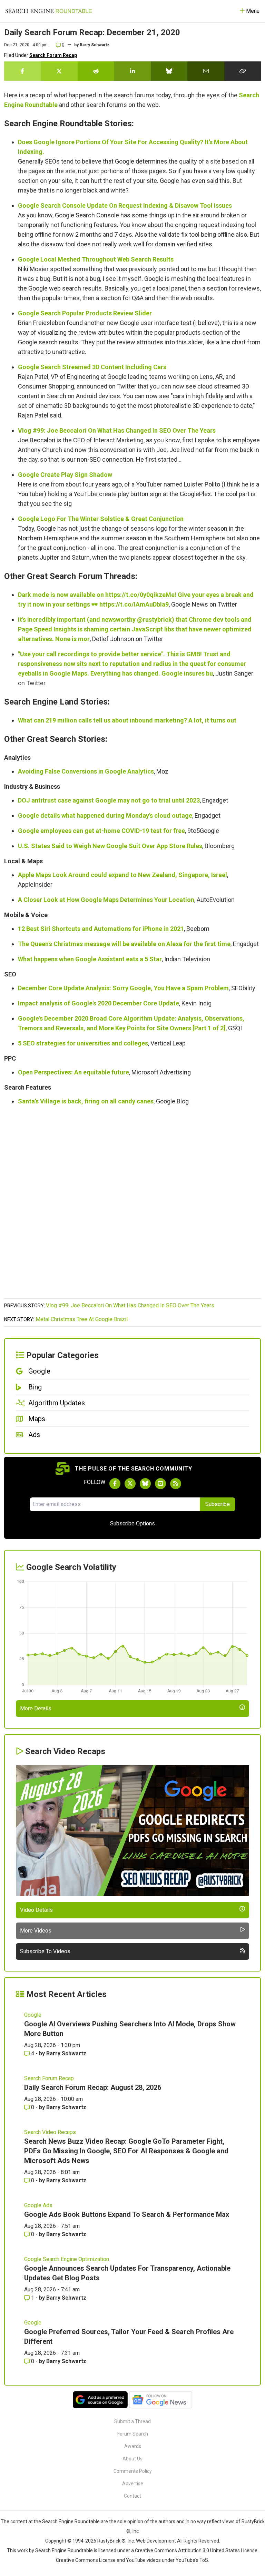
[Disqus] (132, 1206)
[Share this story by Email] (206, 71)
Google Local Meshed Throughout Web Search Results (96, 259)
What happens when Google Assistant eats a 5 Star (90, 959)
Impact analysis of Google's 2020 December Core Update (99, 1003)
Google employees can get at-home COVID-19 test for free (101, 831)
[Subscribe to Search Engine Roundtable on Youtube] (160, 1484)
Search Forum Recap (53, 55)
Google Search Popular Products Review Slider (85, 313)
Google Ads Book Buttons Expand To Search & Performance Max (127, 2214)
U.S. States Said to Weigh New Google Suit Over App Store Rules (110, 846)
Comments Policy (133, 2471)
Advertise (133, 2484)
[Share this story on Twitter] (59, 71)
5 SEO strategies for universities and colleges (83, 1043)
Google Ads (38, 2205)
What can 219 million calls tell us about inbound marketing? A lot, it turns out (127, 720)
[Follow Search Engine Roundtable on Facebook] (115, 1484)
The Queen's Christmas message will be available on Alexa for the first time (124, 944)
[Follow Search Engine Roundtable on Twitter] (130, 1484)
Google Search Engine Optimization (67, 2259)
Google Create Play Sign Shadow (65, 475)
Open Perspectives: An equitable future (73, 1072)
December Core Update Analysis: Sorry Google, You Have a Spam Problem (123, 988)
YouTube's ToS (192, 2560)
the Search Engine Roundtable (67, 2521)
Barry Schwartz (95, 45)
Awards (133, 2446)
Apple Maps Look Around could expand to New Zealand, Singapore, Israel (122, 875)
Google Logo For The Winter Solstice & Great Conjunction (101, 519)
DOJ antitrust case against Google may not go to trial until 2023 (109, 800)
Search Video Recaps (50, 2132)
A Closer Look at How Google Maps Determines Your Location (106, 900)
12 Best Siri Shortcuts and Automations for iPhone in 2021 (101, 929)
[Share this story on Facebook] (22, 71)
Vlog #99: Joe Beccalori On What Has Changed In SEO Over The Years (117, 430)
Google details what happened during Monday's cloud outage (105, 815)
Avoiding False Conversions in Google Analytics (86, 771)
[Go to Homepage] (49, 11)
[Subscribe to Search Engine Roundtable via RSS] (176, 1484)
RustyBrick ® (111, 2541)
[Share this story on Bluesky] (169, 71)
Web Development (156, 2541)
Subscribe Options (132, 1523)
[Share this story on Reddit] (96, 71)
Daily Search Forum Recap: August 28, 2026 (93, 2087)
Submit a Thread (132, 2421)
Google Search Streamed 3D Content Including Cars (92, 367)
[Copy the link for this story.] (243, 71)
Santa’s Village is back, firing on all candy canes (86, 1101)
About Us (132, 2459)
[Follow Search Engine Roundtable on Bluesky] (145, 1484)
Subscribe (218, 1504)
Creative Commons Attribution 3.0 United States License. (197, 2550)
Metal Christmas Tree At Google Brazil (82, 1319)
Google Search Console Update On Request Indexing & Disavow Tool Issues (125, 205)
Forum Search (133, 2434)
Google (33, 2015)
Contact (132, 2496)
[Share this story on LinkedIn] (132, 71)
